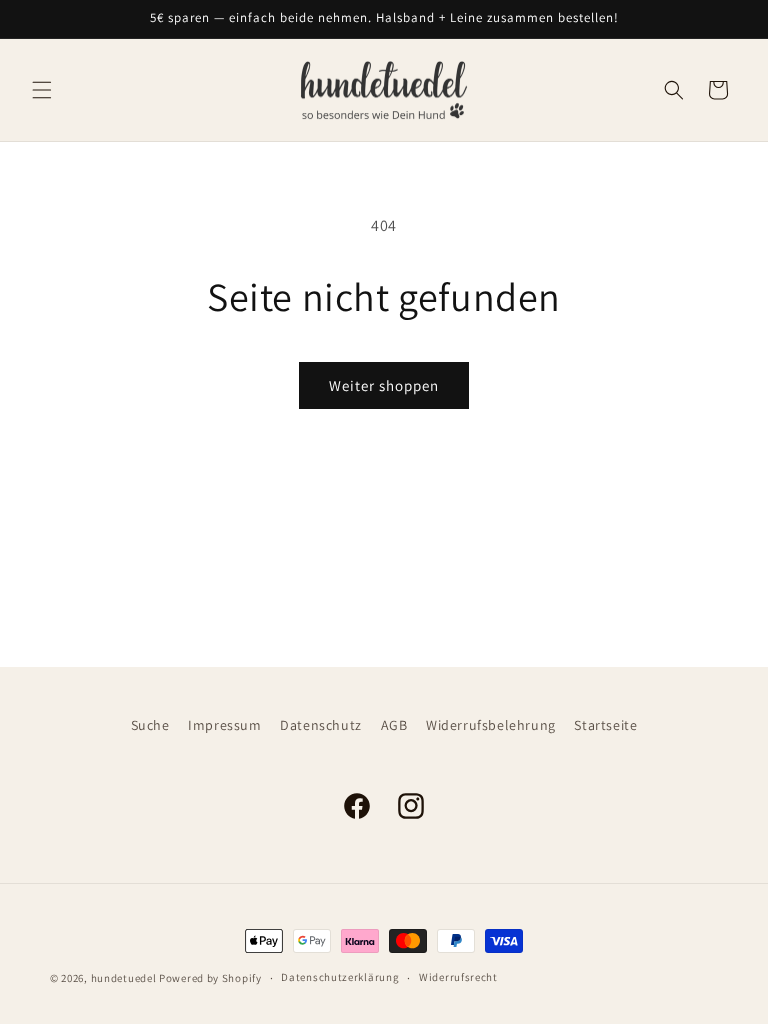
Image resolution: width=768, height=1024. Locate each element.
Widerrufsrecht (458, 977)
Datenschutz (321, 725)
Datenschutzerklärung (340, 977)
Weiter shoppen (384, 385)
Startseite (605, 725)
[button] (42, 90)
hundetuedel (124, 978)
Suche (150, 725)
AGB (394, 725)
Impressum (224, 725)
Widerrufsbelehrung (491, 725)
